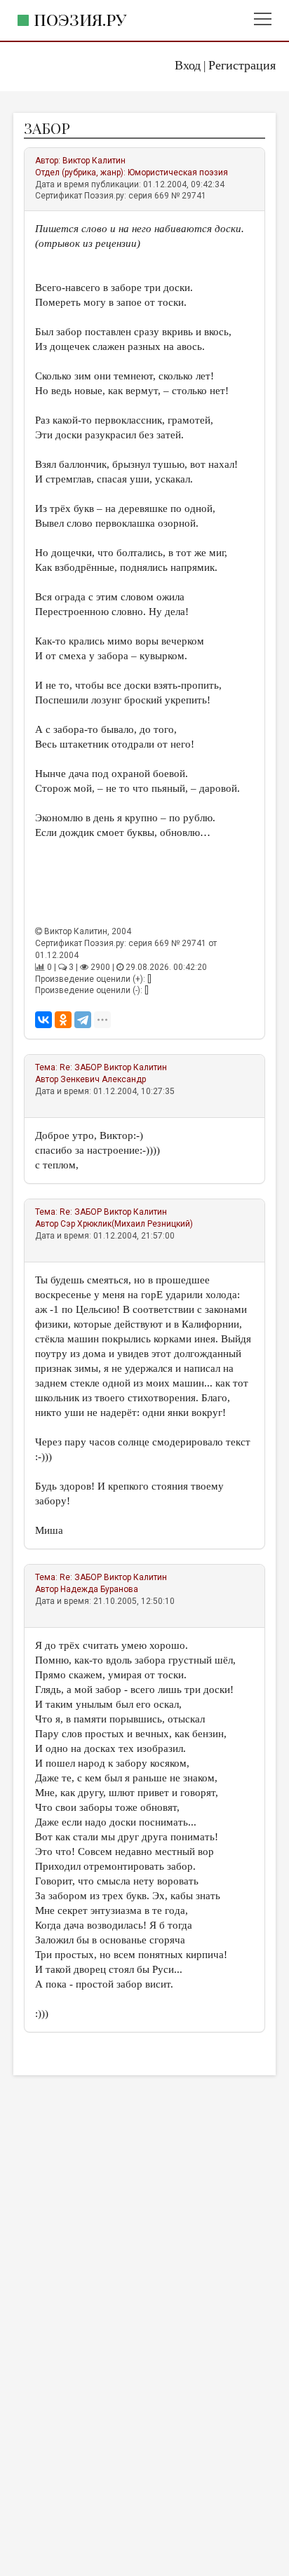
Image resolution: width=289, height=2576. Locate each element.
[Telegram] (83, 1020)
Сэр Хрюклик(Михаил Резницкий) (127, 1224)
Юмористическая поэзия (178, 173)
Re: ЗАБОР (81, 1067)
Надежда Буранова (99, 1589)
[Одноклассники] (63, 1020)
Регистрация (242, 65)
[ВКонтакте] (43, 1020)
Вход (188, 65)
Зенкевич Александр (103, 1079)
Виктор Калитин (94, 161)
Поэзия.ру (80, 19)
